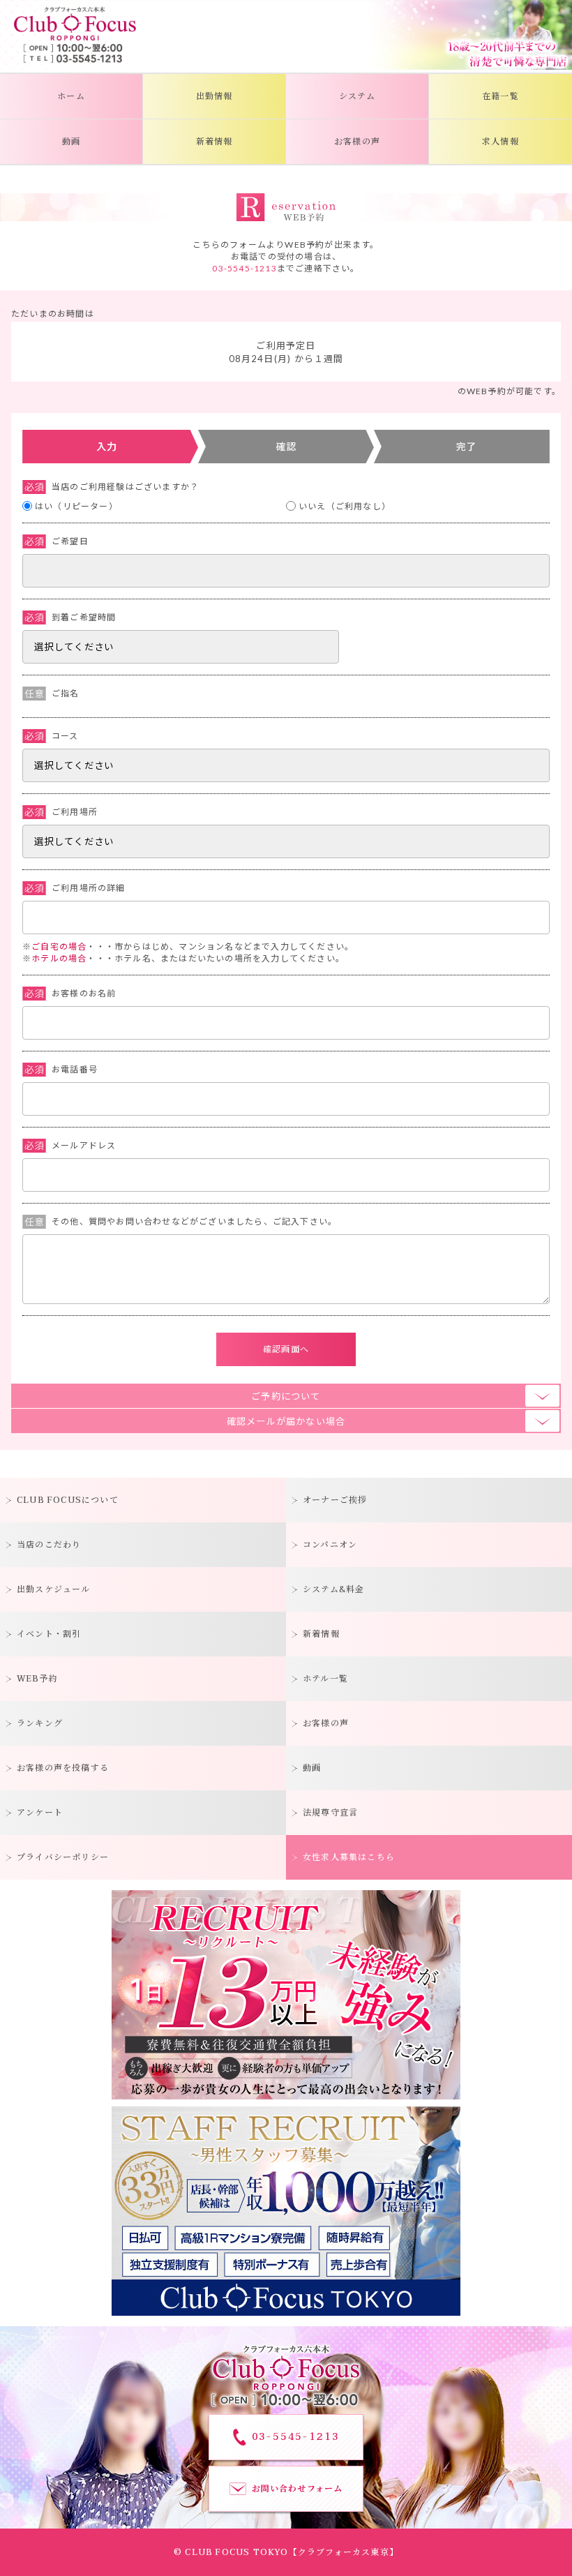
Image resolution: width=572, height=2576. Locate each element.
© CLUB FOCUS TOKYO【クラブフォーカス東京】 (286, 2552)
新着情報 (214, 142)
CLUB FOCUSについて (68, 1500)
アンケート (40, 1813)
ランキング (40, 1723)
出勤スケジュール (54, 1589)
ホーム (71, 96)
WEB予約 (37, 1679)
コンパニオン (330, 1545)
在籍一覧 (500, 96)
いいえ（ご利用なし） (345, 506)
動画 (71, 142)
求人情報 (500, 142)
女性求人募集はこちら (349, 1857)
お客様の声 (357, 142)
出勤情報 (214, 96)
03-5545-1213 (244, 268)
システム (357, 96)
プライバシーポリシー (63, 1857)
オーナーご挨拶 (335, 1500)
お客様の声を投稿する (63, 1768)
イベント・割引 (49, 1634)
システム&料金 (333, 1589)
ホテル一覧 (325, 1679)
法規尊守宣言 (330, 1813)
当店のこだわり (49, 1545)
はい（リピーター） (76, 506)
